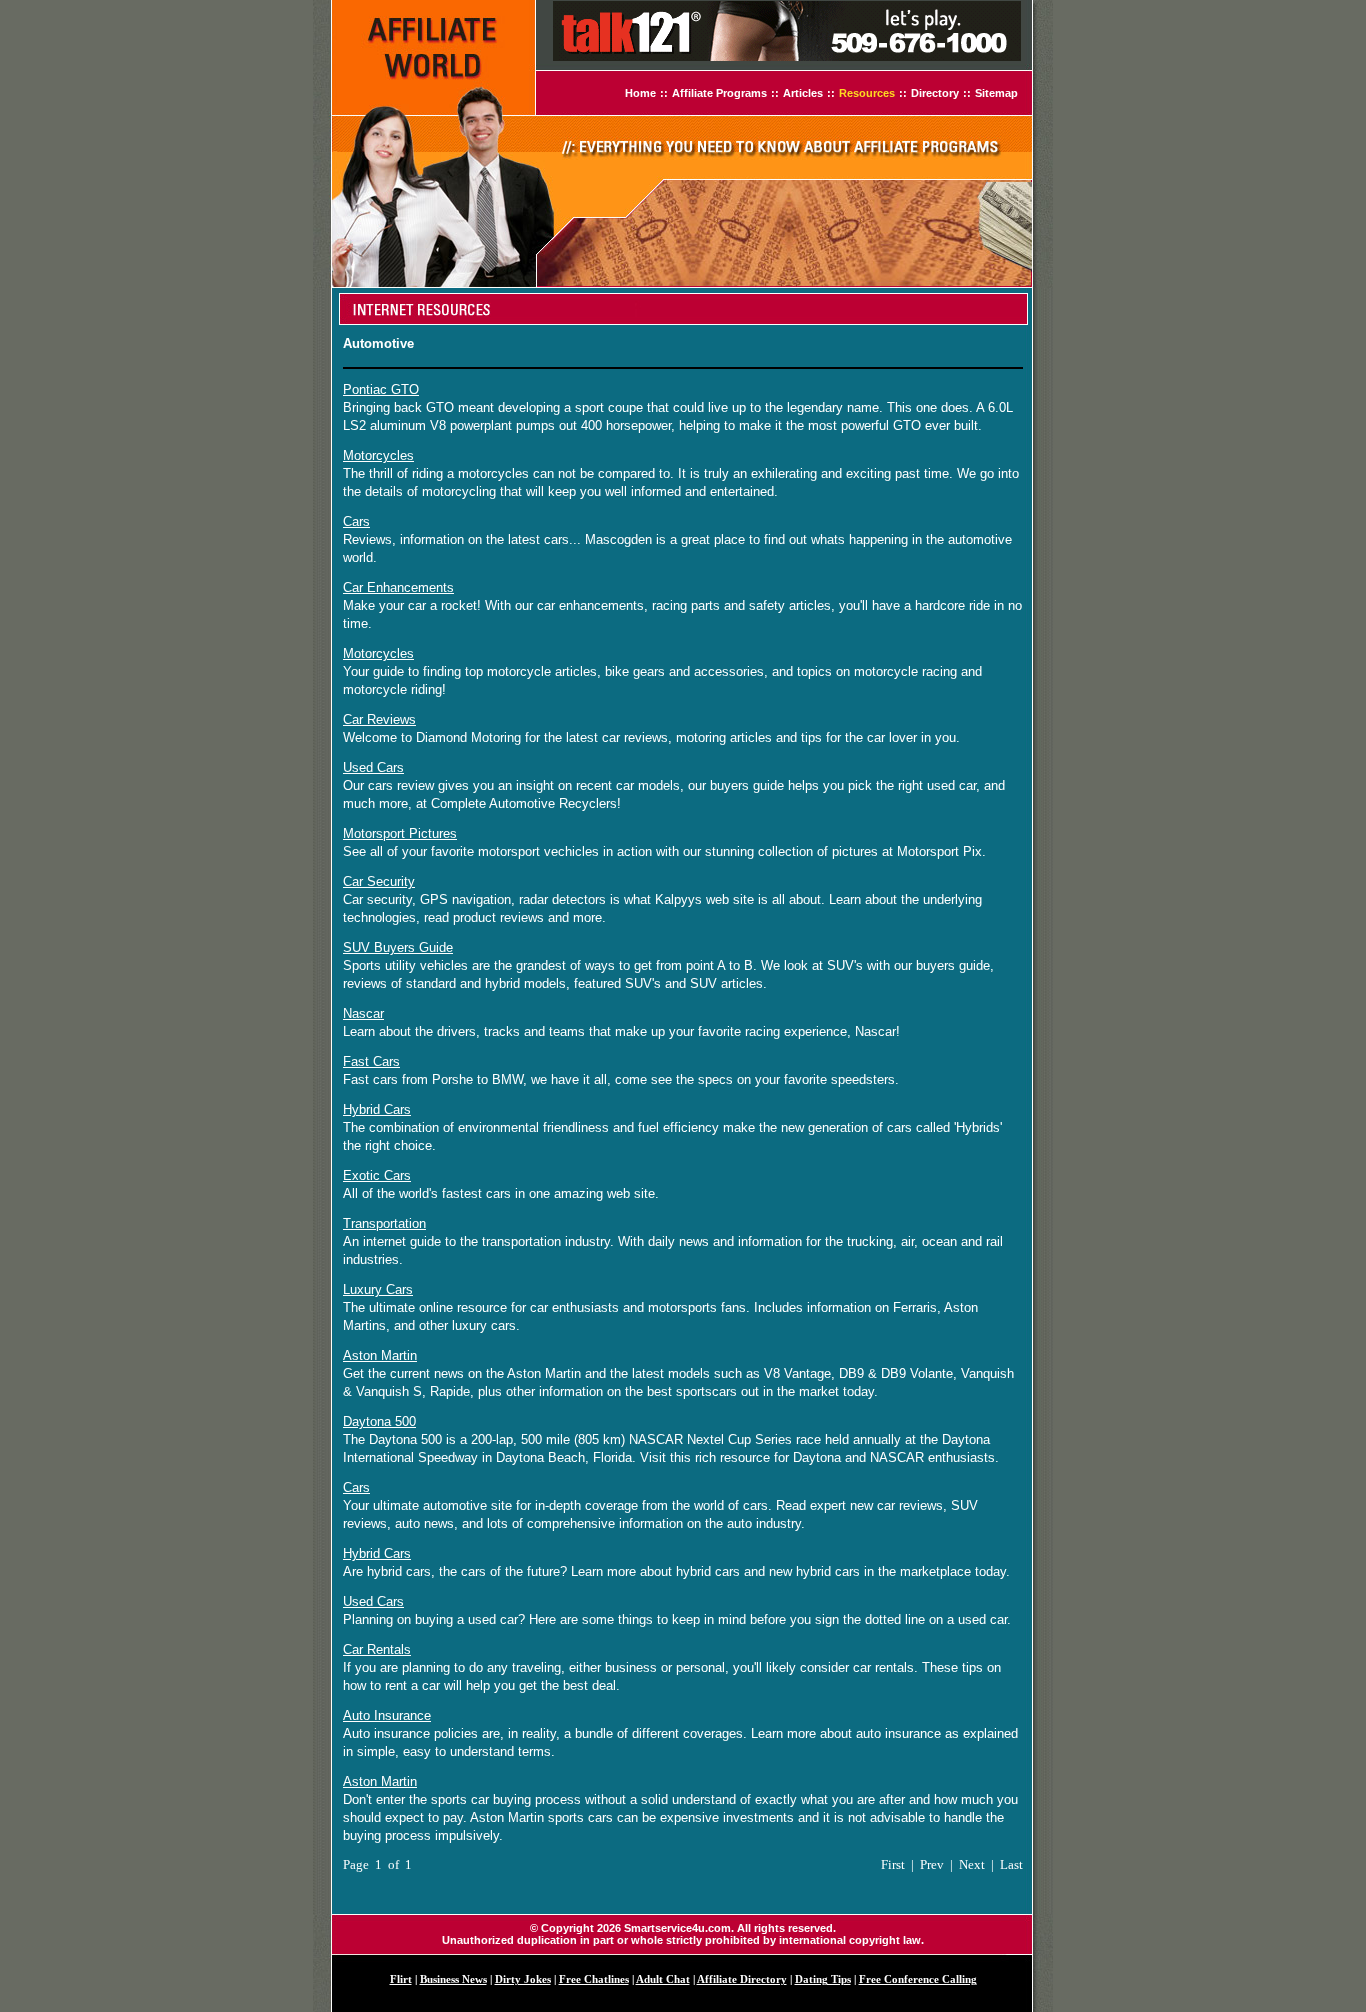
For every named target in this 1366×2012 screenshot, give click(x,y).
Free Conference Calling (918, 1979)
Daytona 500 (379, 1421)
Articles (803, 93)
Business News (453, 1979)
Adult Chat (663, 1979)
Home (640, 93)
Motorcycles (378, 455)
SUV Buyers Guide (398, 947)
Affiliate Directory (742, 1979)
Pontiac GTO (381, 389)
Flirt (401, 1979)
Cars (356, 521)
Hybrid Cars (377, 1109)
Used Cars (373, 767)
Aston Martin (380, 1355)
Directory (935, 93)
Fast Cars (371, 1061)
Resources (867, 93)
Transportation (384, 1223)
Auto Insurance (387, 1715)
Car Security (379, 881)
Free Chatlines (594, 1979)
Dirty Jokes (523, 1979)
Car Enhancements (398, 587)
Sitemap (996, 93)
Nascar (363, 1013)
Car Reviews (379, 719)
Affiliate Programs (719, 93)
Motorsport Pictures (400, 833)
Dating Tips (823, 1979)
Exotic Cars (377, 1175)
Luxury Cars (378, 1289)
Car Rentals (377, 1649)
